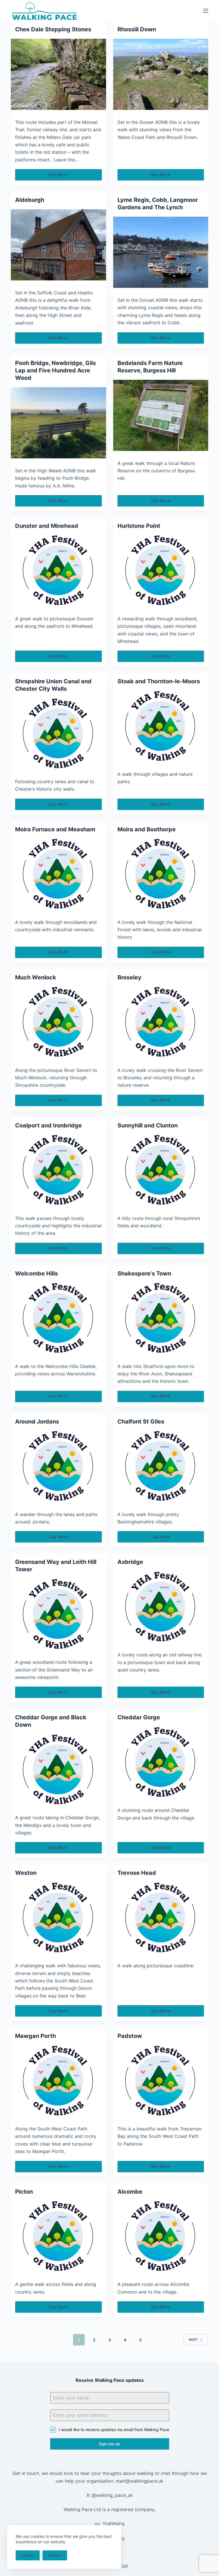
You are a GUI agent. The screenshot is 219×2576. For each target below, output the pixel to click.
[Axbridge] (161, 1607)
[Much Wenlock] (58, 1022)
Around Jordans (37, 1422)
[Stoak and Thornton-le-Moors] (161, 726)
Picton (24, 2192)
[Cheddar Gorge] (161, 1762)
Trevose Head (137, 1873)
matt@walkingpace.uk (140, 2481)
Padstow (130, 2036)
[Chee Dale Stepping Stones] (58, 74)
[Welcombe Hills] (58, 1318)
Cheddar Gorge (139, 1717)
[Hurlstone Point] (161, 571)
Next (193, 2340)
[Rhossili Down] (161, 74)
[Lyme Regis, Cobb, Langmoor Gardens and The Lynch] (161, 252)
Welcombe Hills (36, 1273)
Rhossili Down (137, 29)
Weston (26, 1873)
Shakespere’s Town (144, 1273)
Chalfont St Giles (141, 1422)
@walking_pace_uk (112, 2495)
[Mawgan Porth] (58, 2081)
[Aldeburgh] (58, 245)
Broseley (129, 977)
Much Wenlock (36, 977)
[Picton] (58, 2237)
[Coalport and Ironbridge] (58, 1170)
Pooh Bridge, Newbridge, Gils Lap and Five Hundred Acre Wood (55, 370)
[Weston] (58, 1918)
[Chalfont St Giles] (161, 1467)
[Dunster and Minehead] (58, 571)
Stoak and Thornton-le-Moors (159, 681)
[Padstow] (161, 2081)
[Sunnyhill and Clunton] (161, 1170)
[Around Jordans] (58, 1467)
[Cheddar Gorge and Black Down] (58, 1770)
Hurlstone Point (139, 526)
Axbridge (130, 1562)
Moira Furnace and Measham (55, 829)
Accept (28, 2555)
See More (63, 176)
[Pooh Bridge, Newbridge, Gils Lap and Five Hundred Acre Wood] (58, 423)
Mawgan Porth (36, 2036)
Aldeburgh (30, 200)
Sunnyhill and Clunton (148, 1125)
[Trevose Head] (161, 1918)
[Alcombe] (161, 2237)
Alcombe (130, 2192)
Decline (55, 2555)
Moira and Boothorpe (147, 829)
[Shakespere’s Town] (161, 1318)
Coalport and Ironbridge (48, 1125)
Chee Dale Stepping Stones (53, 29)
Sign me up (109, 2444)
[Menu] (206, 11)
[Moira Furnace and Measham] (58, 874)
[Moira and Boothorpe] (161, 874)
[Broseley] (161, 1022)
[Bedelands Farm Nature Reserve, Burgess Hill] (161, 415)
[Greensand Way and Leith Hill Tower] (58, 1614)
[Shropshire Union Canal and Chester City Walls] (58, 734)
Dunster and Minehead (47, 526)
